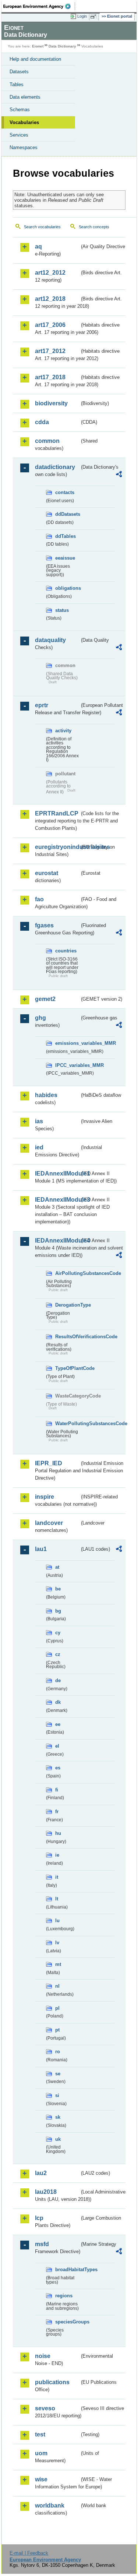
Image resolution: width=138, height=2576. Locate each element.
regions (64, 2296)
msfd (42, 2244)
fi (57, 1790)
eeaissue (65, 558)
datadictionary (55, 467)
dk (58, 1702)
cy (58, 1633)
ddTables (66, 536)
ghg (40, 1018)
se (58, 2074)
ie (57, 1855)
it (57, 1877)
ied (39, 1147)
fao (39, 899)
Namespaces (24, 147)
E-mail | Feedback (29, 2553)
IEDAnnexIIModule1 (57, 1174)
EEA (39, 6)
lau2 (41, 2173)
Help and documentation (35, 59)
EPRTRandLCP (57, 813)
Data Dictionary (62, 46)
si (57, 2095)
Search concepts (94, 227)
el (57, 1746)
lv (57, 1943)
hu (58, 1833)
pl (57, 2008)
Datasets (19, 72)
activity (63, 731)
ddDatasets (67, 514)
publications (52, 2382)
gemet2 (45, 999)
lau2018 (46, 2192)
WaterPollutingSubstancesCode (67, 1423)
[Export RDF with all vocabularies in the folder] (119, 475)
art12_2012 (50, 273)
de (58, 1680)
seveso (45, 2408)
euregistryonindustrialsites (57, 847)
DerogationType (67, 1305)
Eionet (38, 46)
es (58, 1768)
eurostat (47, 873)
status (62, 610)
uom (41, 2453)
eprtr (42, 705)
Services (19, 135)
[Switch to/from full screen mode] (95, 17)
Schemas (20, 110)
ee (58, 1724)
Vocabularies (24, 122)
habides (46, 1095)
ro (58, 2052)
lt (57, 1899)
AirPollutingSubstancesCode (67, 1273)
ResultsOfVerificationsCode (67, 1337)
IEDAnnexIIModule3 (57, 1200)
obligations (67, 588)
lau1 (41, 1549)
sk (58, 2117)
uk (58, 2139)
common (47, 441)
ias (39, 1121)
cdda (42, 422)
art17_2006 (50, 325)
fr (57, 1812)
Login (82, 16)
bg (58, 1611)
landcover (49, 1523)
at (57, 1567)
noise (43, 2356)
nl (57, 1986)
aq (38, 246)
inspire (45, 1497)
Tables (17, 84)
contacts (65, 492)
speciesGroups (67, 2322)
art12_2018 (50, 299)
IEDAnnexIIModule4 (57, 1241)
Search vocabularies (42, 227)
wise (41, 2479)
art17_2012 (50, 351)
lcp (39, 2218)
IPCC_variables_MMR (67, 1065)
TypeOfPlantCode (67, 1368)
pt (57, 2030)
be (58, 1589)
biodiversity (51, 403)
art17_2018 (50, 377)
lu (57, 1920)
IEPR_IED (49, 1463)
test (40, 2434)
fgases (44, 925)
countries (66, 951)
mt (58, 1964)
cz (58, 1654)
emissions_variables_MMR (67, 1043)
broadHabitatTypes (67, 2270)
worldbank (50, 2505)
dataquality (50, 640)
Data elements (25, 97)
